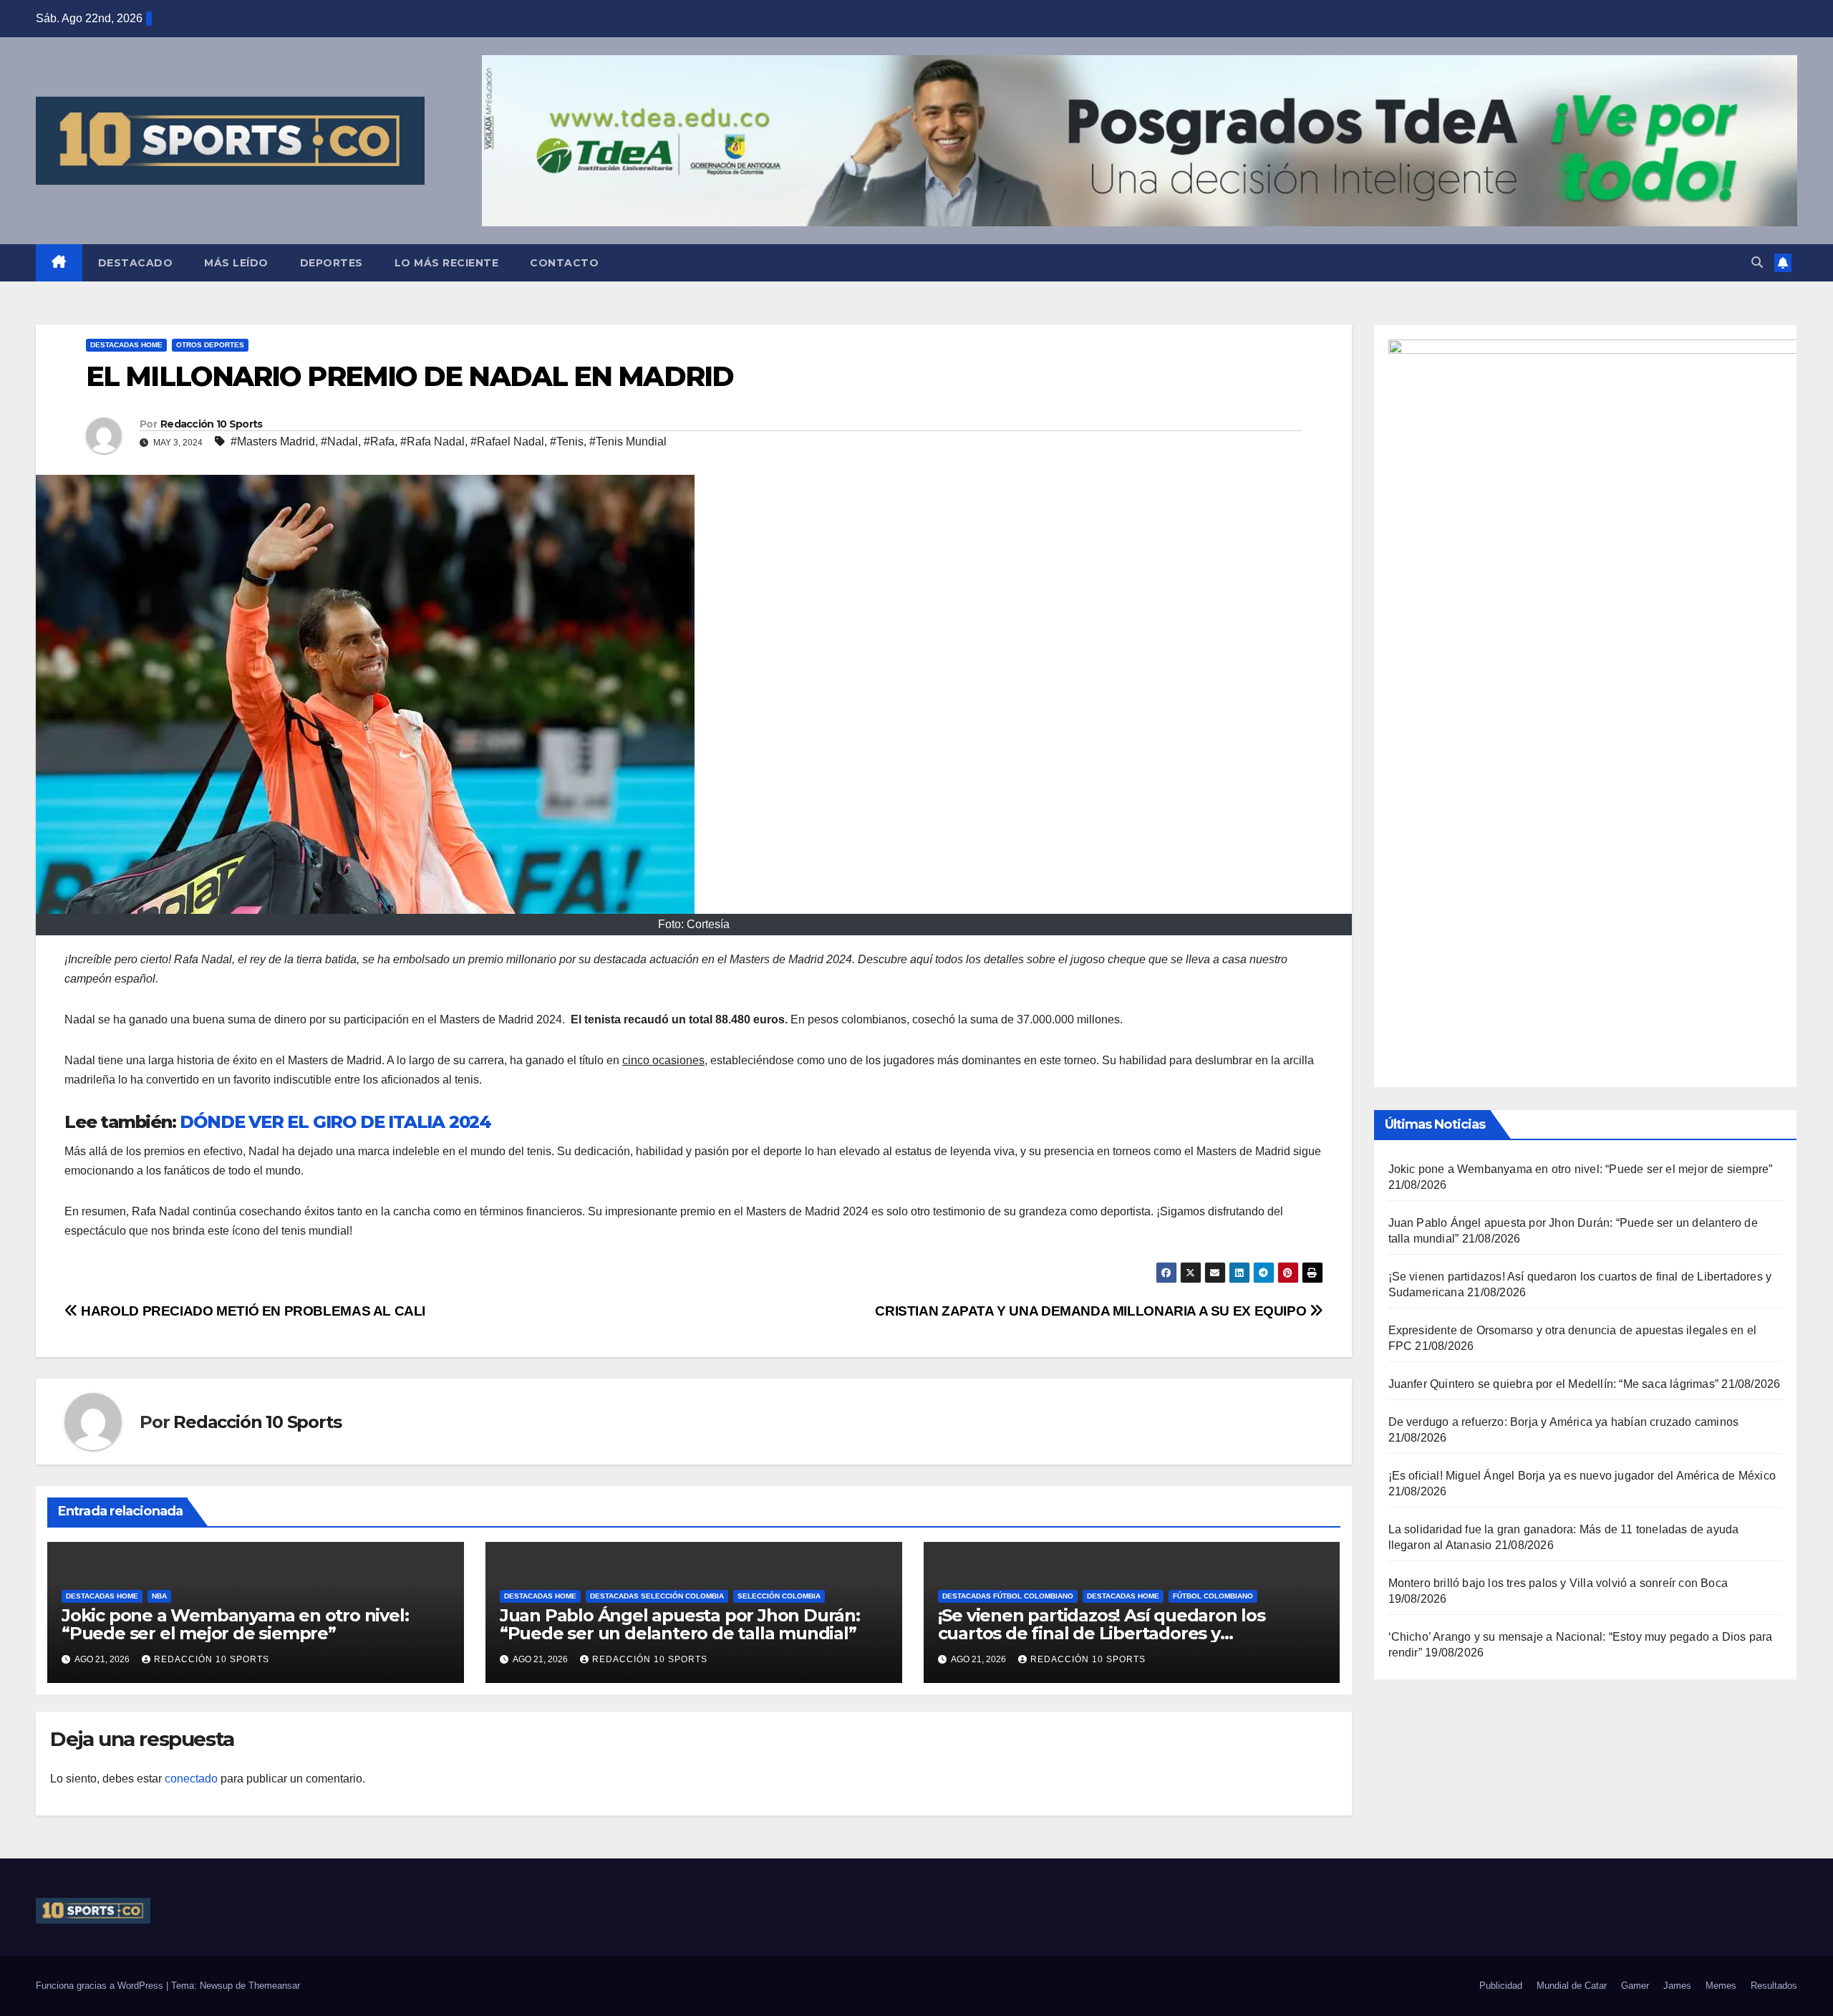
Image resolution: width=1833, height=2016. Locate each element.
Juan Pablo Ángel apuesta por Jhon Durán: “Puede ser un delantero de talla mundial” (680, 1624)
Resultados (1774, 1986)
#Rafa (379, 442)
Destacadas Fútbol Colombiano (1008, 1596)
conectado (191, 1779)
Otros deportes (210, 345)
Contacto (564, 263)
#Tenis (567, 442)
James (1677, 1986)
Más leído (236, 263)
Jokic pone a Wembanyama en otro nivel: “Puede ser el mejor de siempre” (235, 1624)
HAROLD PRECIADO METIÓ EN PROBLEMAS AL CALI (252, 1311)
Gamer (1635, 1986)
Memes (1721, 1986)
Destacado (136, 263)
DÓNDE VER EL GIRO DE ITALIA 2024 (335, 1122)
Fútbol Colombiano (1213, 1596)
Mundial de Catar (1572, 1986)
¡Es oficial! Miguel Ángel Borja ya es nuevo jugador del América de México (1582, 1476)
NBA (159, 1596)
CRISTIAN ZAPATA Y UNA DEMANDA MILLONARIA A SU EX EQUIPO (1092, 1311)
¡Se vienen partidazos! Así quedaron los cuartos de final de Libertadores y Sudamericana (1102, 1633)
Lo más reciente (447, 263)
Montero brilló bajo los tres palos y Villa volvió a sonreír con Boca (1558, 1583)
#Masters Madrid (273, 442)
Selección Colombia (779, 1596)
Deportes (332, 263)
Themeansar (274, 1986)
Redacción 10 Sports (212, 424)
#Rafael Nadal (507, 442)
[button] (1757, 262)
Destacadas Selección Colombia (657, 1596)
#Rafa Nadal (432, 442)
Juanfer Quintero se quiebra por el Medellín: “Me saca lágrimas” (1554, 1384)
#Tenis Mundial (628, 442)
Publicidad (1501, 1986)
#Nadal (339, 442)
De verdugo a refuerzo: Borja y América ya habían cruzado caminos (1564, 1422)
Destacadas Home (126, 345)
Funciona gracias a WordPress (101, 1986)
